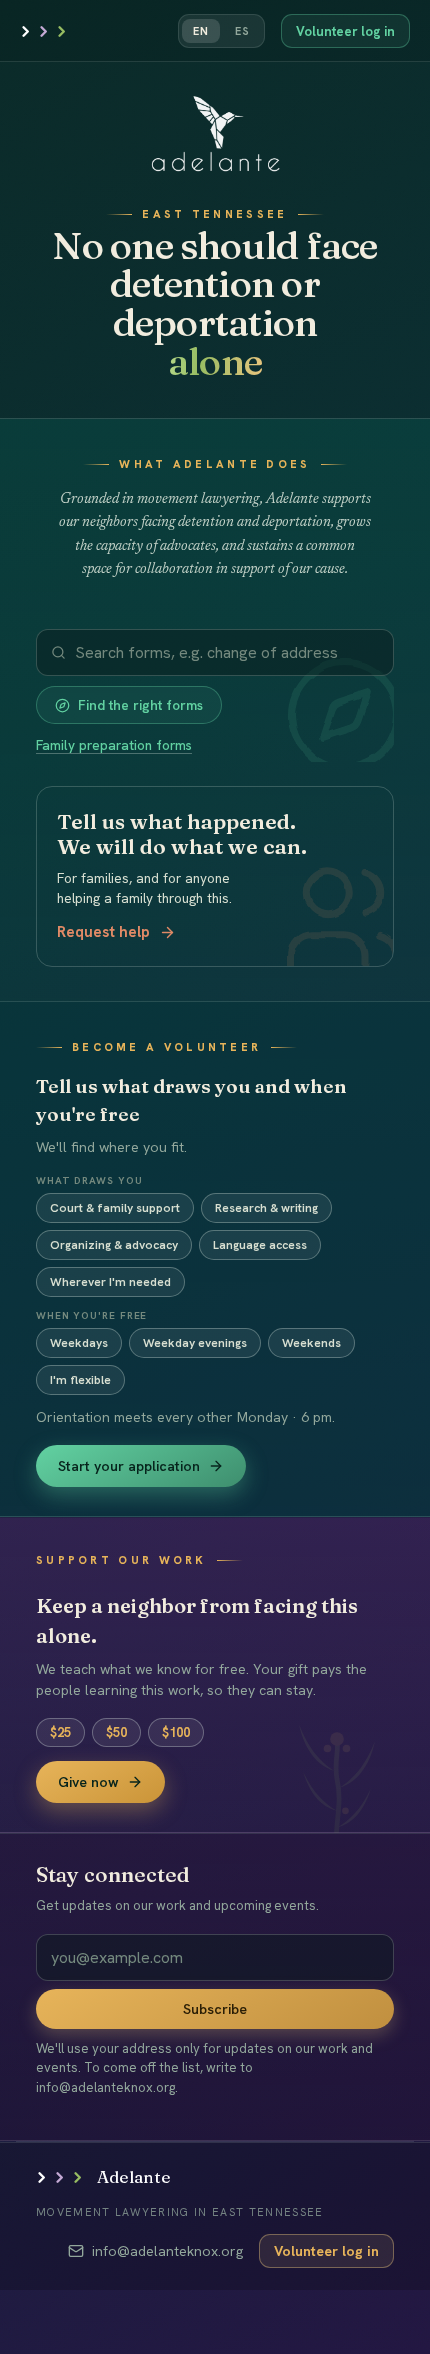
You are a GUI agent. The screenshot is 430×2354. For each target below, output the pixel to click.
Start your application (129, 1466)
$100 (176, 1732)
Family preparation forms (114, 745)
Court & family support (115, 1208)
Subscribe (215, 2009)
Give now (88, 1782)
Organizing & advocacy (114, 1245)
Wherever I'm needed (110, 1282)
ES (242, 31)
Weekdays (79, 1343)
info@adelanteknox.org (167, 2251)
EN (201, 31)
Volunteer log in (345, 31)
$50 (116, 1732)
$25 (60, 1732)
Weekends (311, 1343)
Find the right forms (140, 705)
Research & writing (266, 1208)
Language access (260, 1245)
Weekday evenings (195, 1343)
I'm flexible (80, 1380)
